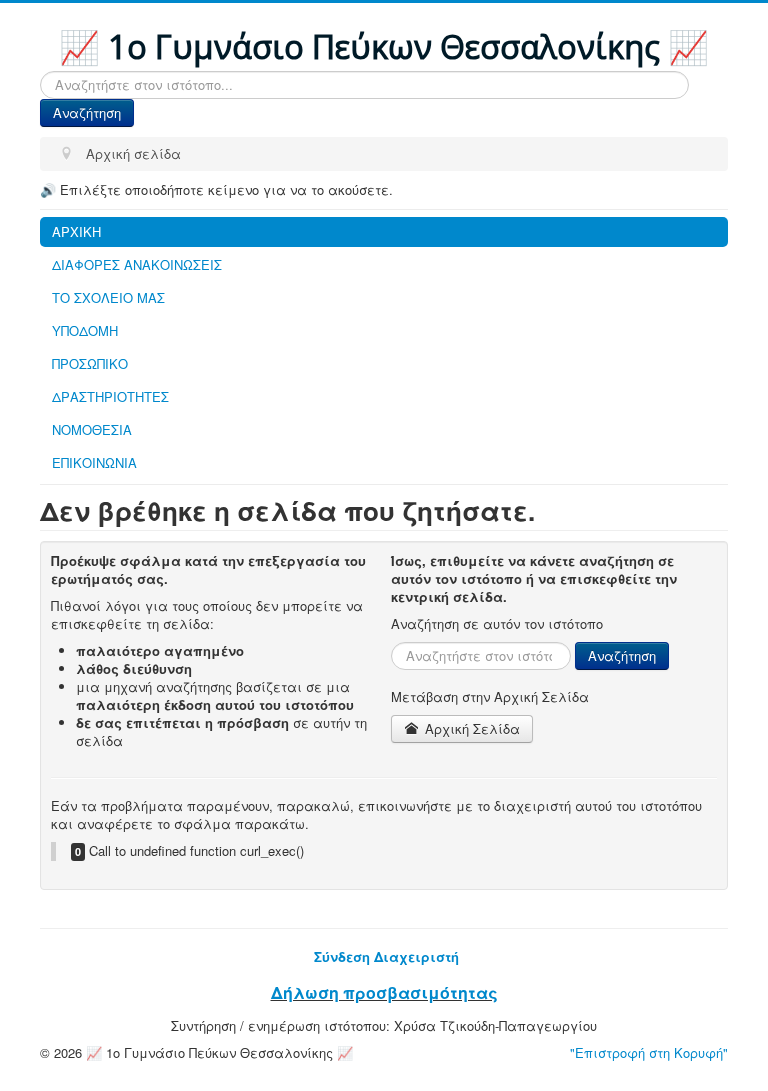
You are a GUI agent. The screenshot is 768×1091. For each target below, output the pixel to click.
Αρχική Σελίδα (470, 728)
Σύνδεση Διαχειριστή (386, 956)
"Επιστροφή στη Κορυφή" (649, 1052)
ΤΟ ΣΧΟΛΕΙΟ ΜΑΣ (108, 297)
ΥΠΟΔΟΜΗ (85, 330)
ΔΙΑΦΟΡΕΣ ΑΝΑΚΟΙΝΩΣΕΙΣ (137, 264)
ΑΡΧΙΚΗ (76, 231)
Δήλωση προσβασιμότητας (384, 992)
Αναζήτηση (87, 112)
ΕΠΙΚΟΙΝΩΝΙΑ (94, 462)
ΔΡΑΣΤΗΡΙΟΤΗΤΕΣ (110, 396)
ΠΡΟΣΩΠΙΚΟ (90, 363)
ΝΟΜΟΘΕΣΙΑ (92, 429)
